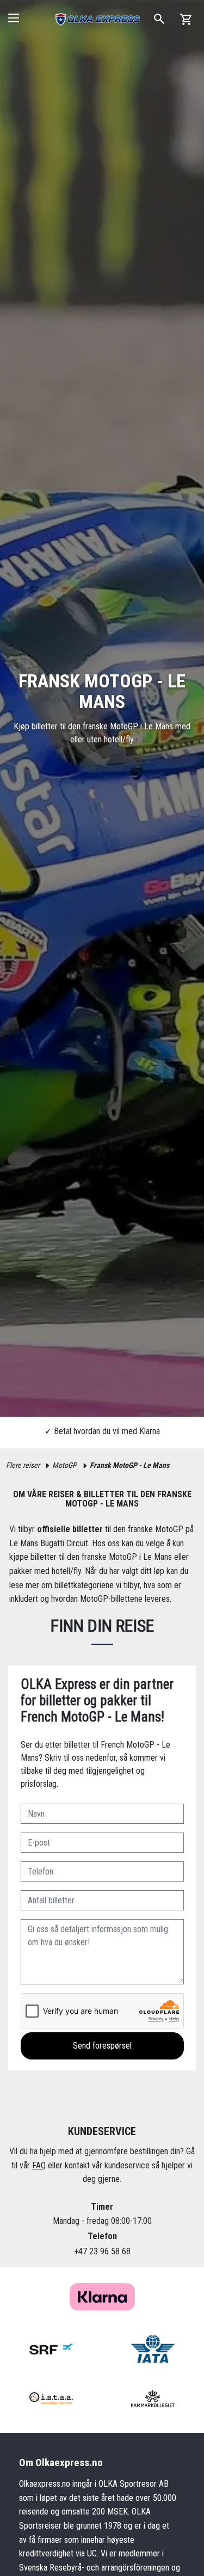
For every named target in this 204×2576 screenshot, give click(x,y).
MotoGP (64, 1465)
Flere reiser (23, 1465)
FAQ (39, 2165)
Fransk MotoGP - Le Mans (129, 1465)
